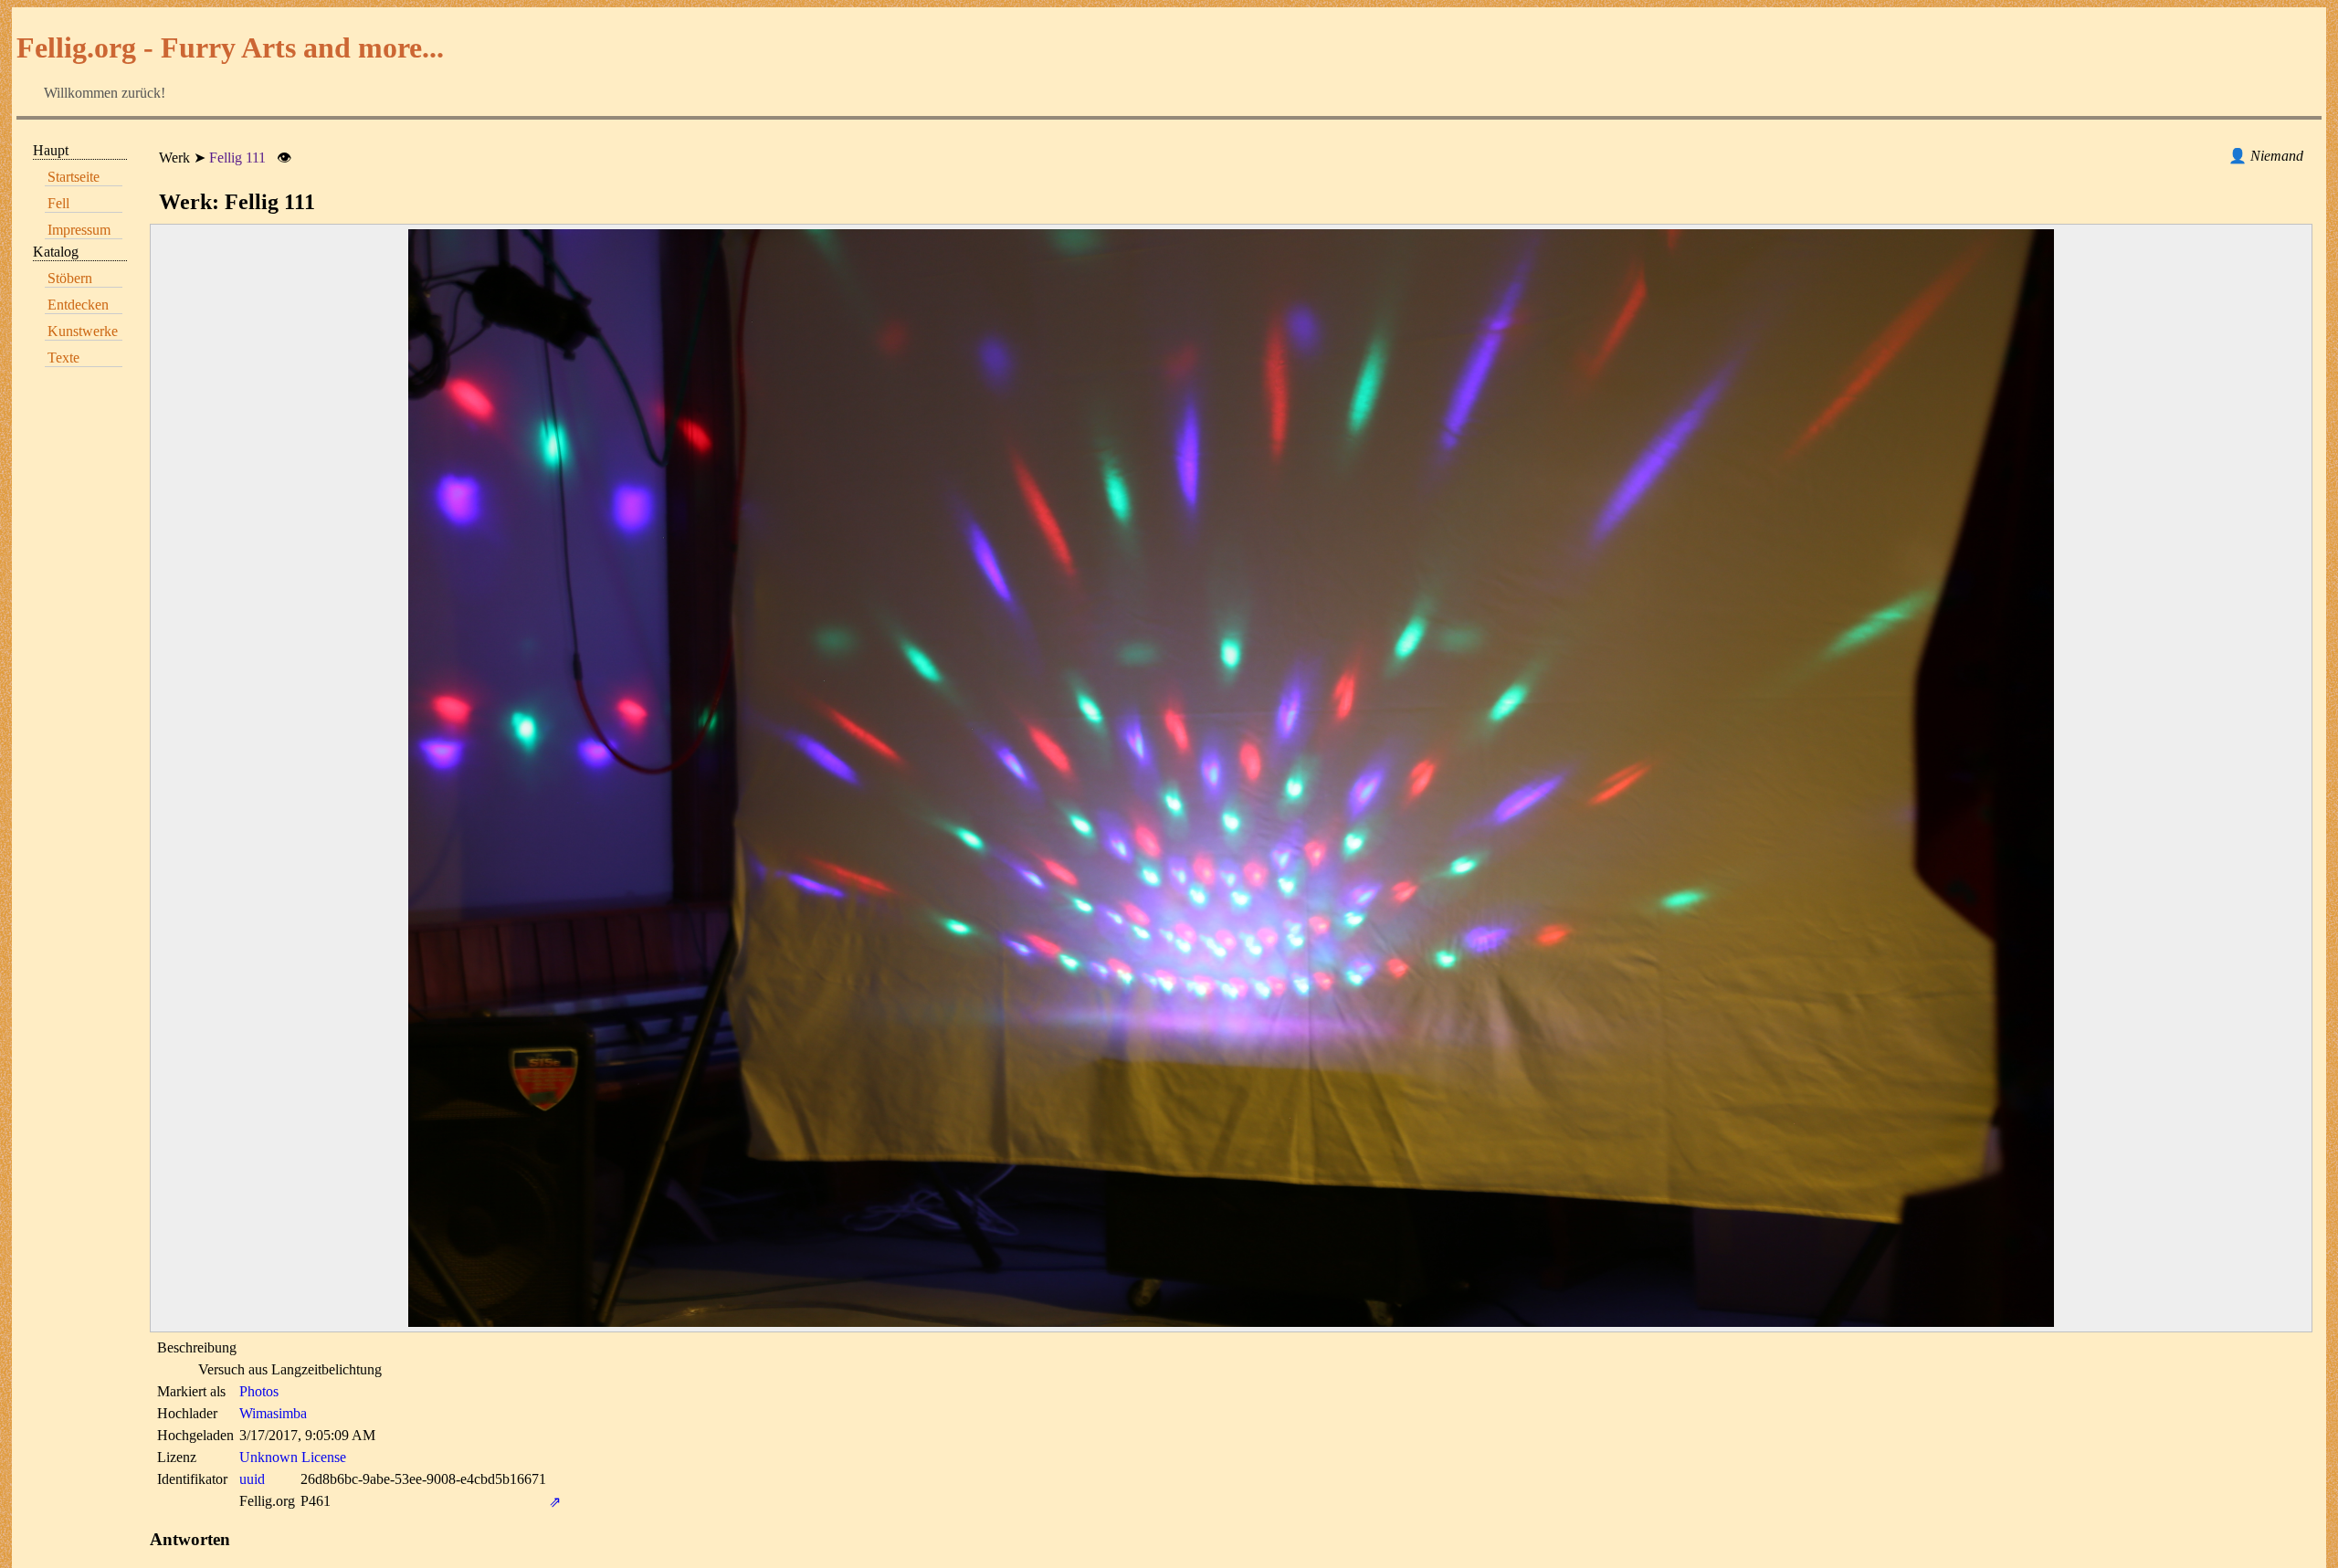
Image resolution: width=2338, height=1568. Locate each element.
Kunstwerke (83, 331)
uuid (252, 1479)
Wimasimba (273, 1413)
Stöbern (70, 278)
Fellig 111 (237, 158)
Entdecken (78, 305)
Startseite (74, 177)
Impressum (79, 230)
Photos (259, 1391)
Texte (63, 358)
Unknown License (293, 1457)
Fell (58, 203)
